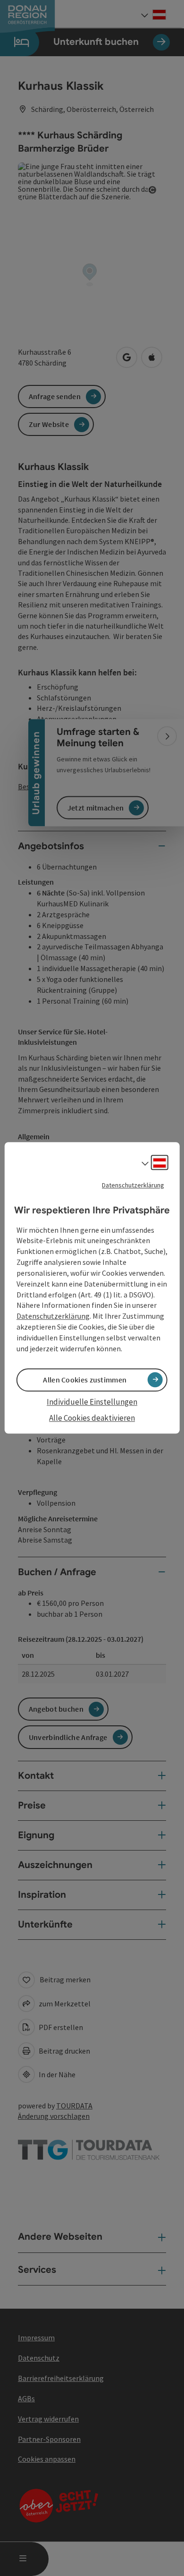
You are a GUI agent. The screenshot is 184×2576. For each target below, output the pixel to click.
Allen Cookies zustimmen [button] (85, 1380)
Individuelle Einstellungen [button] (92, 1402)
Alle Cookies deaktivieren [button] (92, 1418)
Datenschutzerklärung (133, 1185)
